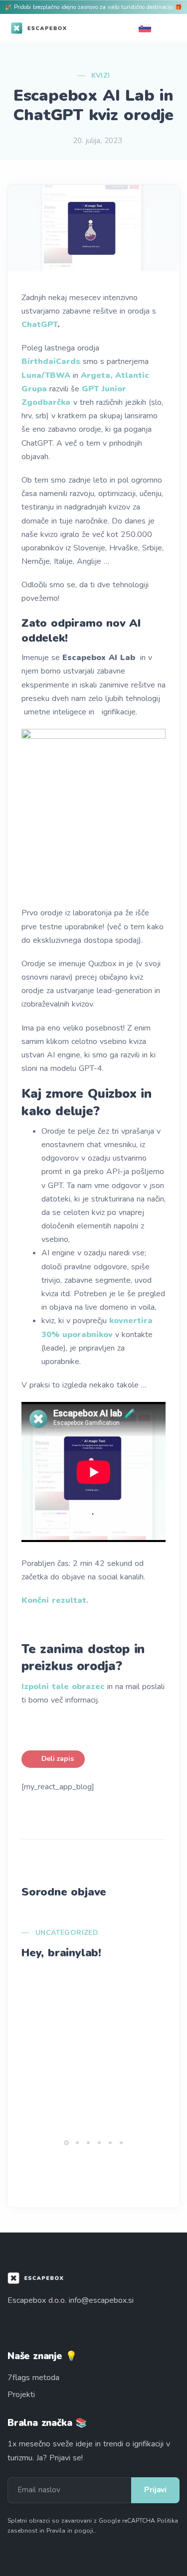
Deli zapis (57, 1759)
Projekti (21, 2395)
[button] (66, 2143)
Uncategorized (67, 1933)
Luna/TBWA (46, 375)
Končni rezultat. (55, 1600)
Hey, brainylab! (61, 1953)
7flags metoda (33, 2378)
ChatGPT (39, 325)
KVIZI (101, 76)
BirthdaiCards (51, 361)
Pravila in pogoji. (71, 2531)
